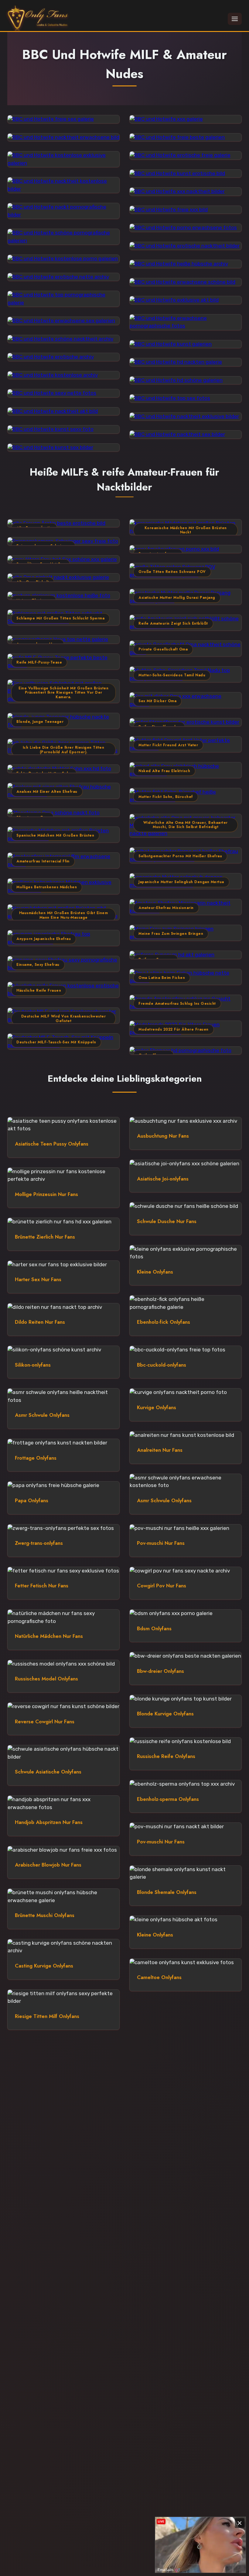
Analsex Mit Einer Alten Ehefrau (47, 792)
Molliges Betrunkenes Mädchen (47, 887)
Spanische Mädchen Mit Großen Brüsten (55, 835)
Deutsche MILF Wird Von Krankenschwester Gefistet (64, 1019)
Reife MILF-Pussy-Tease (39, 662)
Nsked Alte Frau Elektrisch (164, 771)
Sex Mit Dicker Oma (157, 701)
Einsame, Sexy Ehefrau (38, 965)
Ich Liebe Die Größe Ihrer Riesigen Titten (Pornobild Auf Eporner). (64, 750)
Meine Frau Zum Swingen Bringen (171, 934)
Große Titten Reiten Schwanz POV (172, 572)
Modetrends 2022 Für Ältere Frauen (174, 1029)
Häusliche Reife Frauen (39, 990)
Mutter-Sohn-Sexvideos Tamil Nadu (172, 675)
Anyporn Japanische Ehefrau (44, 939)
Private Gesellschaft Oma (163, 649)
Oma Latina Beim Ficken (162, 978)
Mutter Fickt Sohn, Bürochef (166, 797)
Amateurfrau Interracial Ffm (43, 861)
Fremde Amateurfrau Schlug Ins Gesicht (177, 1004)
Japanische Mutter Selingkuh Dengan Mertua (181, 882)
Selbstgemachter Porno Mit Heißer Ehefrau (180, 856)
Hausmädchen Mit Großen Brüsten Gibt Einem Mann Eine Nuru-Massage (64, 915)
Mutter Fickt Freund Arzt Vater (168, 745)
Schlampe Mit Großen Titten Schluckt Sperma (60, 618)
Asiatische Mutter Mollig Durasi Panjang (177, 598)
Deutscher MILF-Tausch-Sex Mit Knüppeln (56, 1042)
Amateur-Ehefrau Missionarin (166, 908)
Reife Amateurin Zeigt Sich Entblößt (173, 623)
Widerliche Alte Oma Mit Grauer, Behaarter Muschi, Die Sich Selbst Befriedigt (186, 825)
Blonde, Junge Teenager (40, 722)
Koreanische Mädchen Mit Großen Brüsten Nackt (186, 530)
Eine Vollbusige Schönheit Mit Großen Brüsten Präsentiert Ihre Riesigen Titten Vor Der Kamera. (63, 693)
